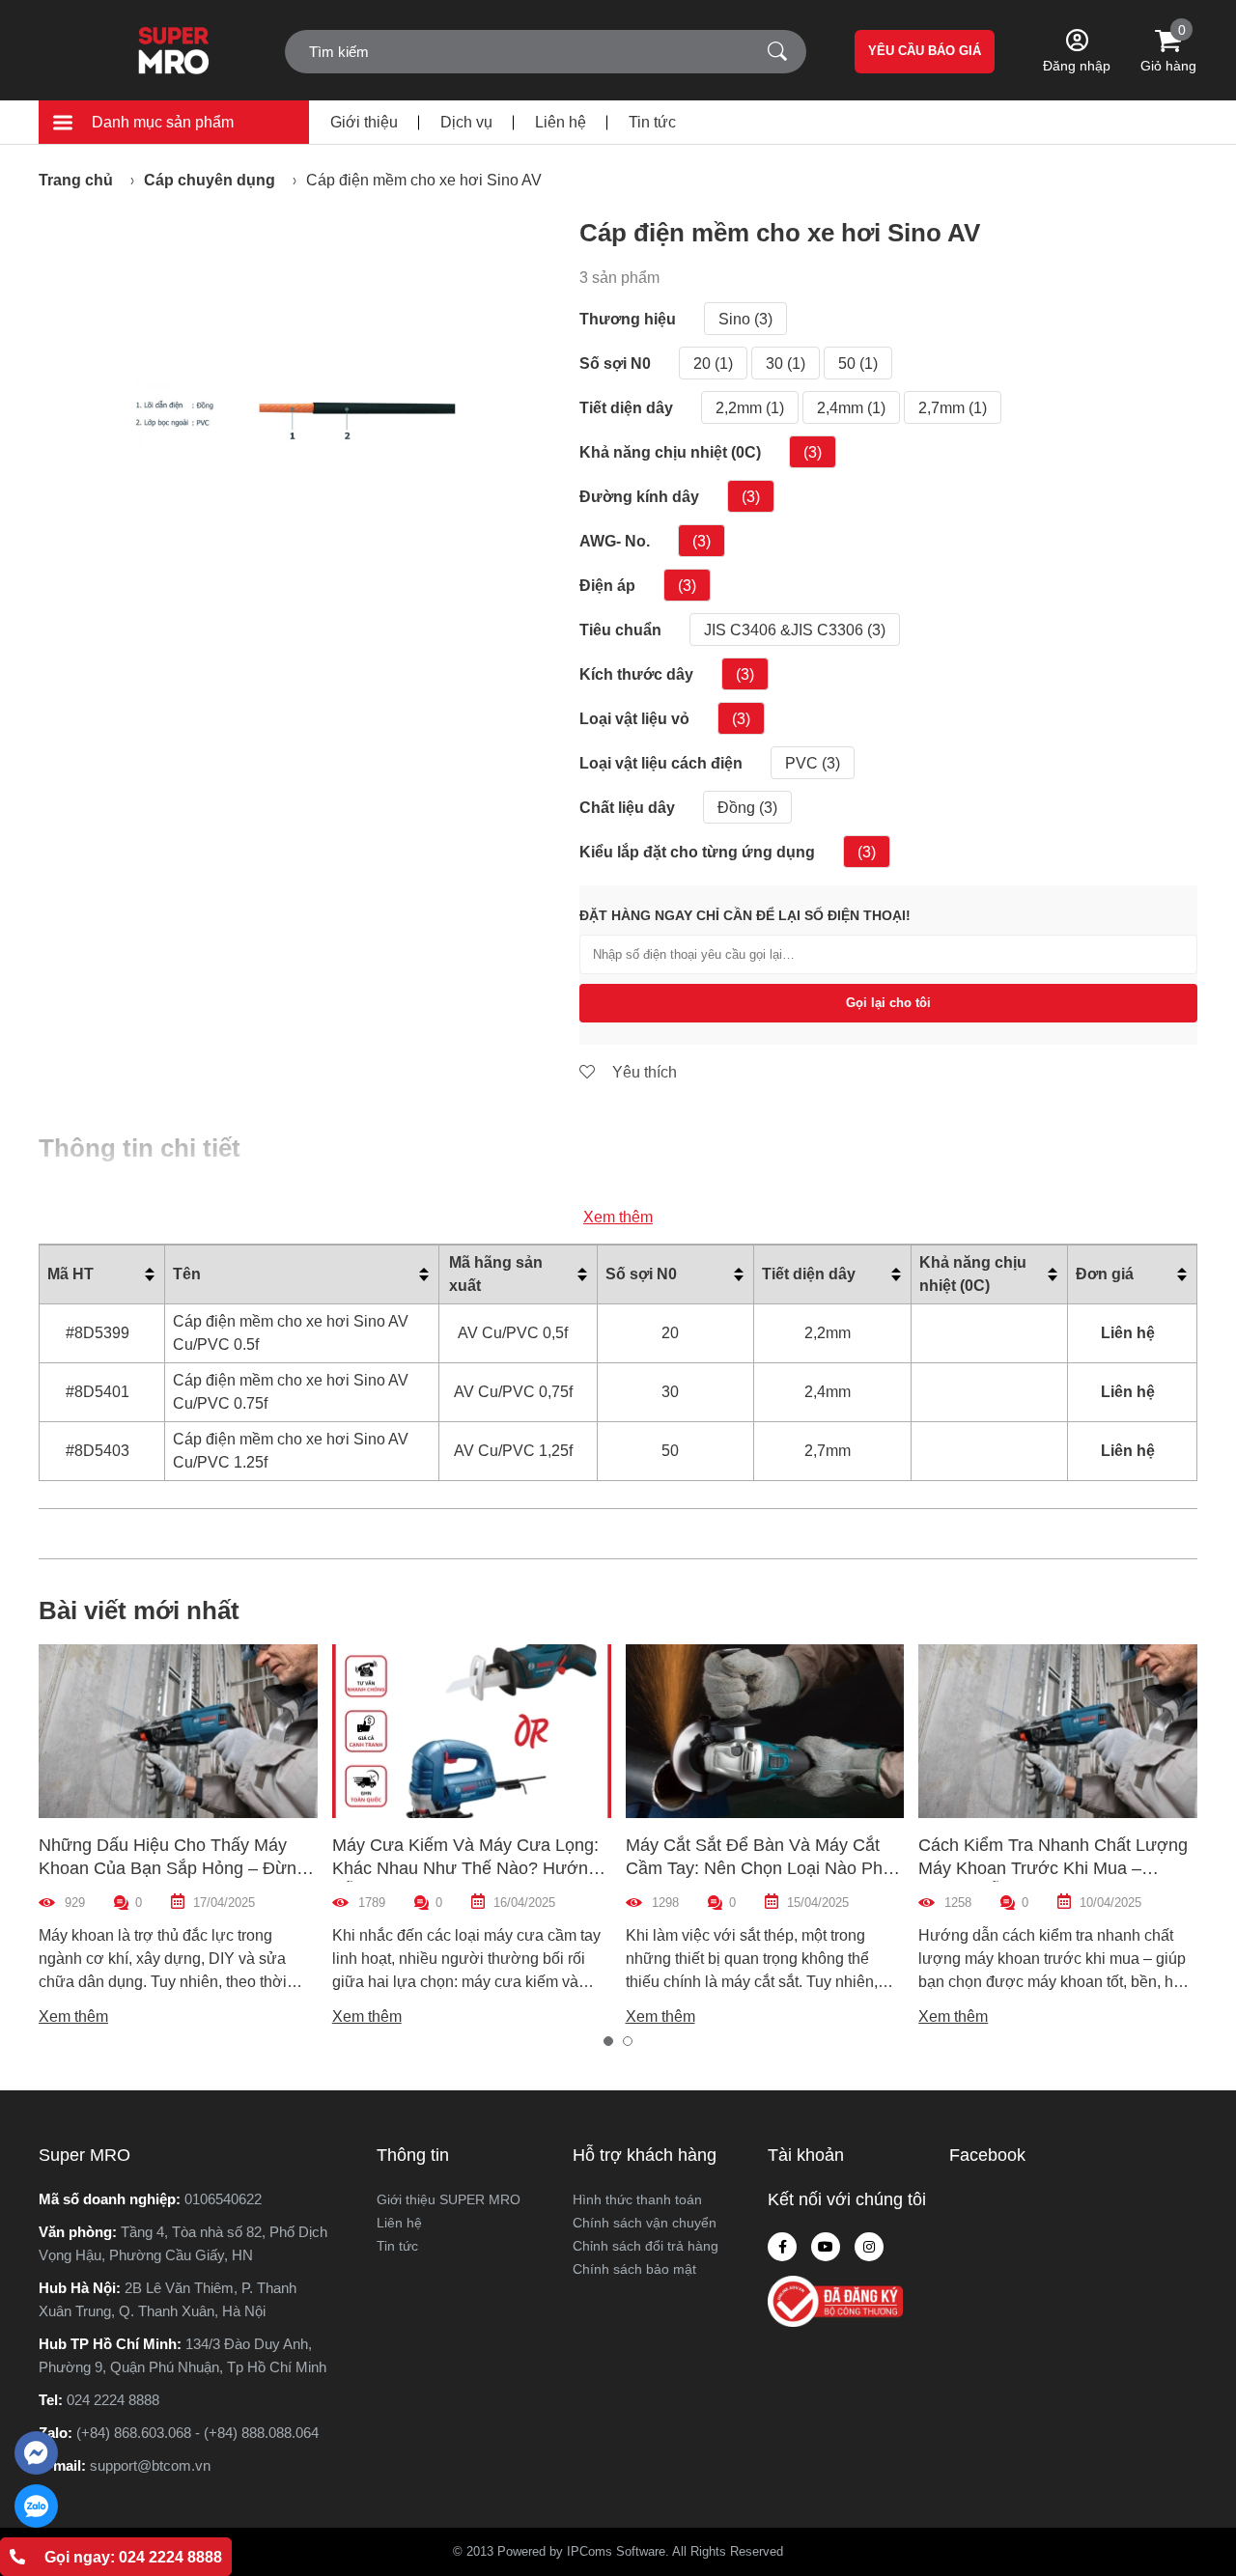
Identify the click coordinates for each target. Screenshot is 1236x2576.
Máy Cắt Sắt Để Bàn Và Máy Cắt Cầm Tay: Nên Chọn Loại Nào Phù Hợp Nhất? (759, 1868)
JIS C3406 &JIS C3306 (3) (795, 630)
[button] (608, 2041)
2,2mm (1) (750, 408)
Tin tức (652, 122)
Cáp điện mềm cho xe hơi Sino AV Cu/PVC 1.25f (291, 1451)
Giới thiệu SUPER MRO (449, 2199)
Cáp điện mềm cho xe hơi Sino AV (424, 180)
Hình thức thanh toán (637, 2199)
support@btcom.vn (150, 2465)
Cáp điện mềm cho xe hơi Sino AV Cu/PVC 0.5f (291, 1333)
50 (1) (858, 364)
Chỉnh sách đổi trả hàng (646, 2246)
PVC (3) (813, 763)
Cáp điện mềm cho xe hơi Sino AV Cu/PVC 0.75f (291, 1392)
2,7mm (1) (953, 408)
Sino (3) (745, 319)
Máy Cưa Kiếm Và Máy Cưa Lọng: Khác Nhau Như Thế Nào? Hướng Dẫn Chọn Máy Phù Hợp (465, 1868)
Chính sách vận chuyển (645, 2223)
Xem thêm (618, 1217)
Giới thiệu (364, 122)
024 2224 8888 (113, 2400)
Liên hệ (561, 122)
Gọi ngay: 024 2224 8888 (133, 2557)
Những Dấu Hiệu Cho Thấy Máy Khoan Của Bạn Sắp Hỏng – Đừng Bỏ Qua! (172, 1868)
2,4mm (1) (851, 408)
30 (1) (786, 364)
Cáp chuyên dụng (210, 180)
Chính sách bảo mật (634, 2269)
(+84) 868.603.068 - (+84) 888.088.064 (197, 2433)
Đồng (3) (747, 808)
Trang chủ (76, 180)
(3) (813, 452)
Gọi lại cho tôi (888, 1003)
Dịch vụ (466, 122)
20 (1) (713, 364)
